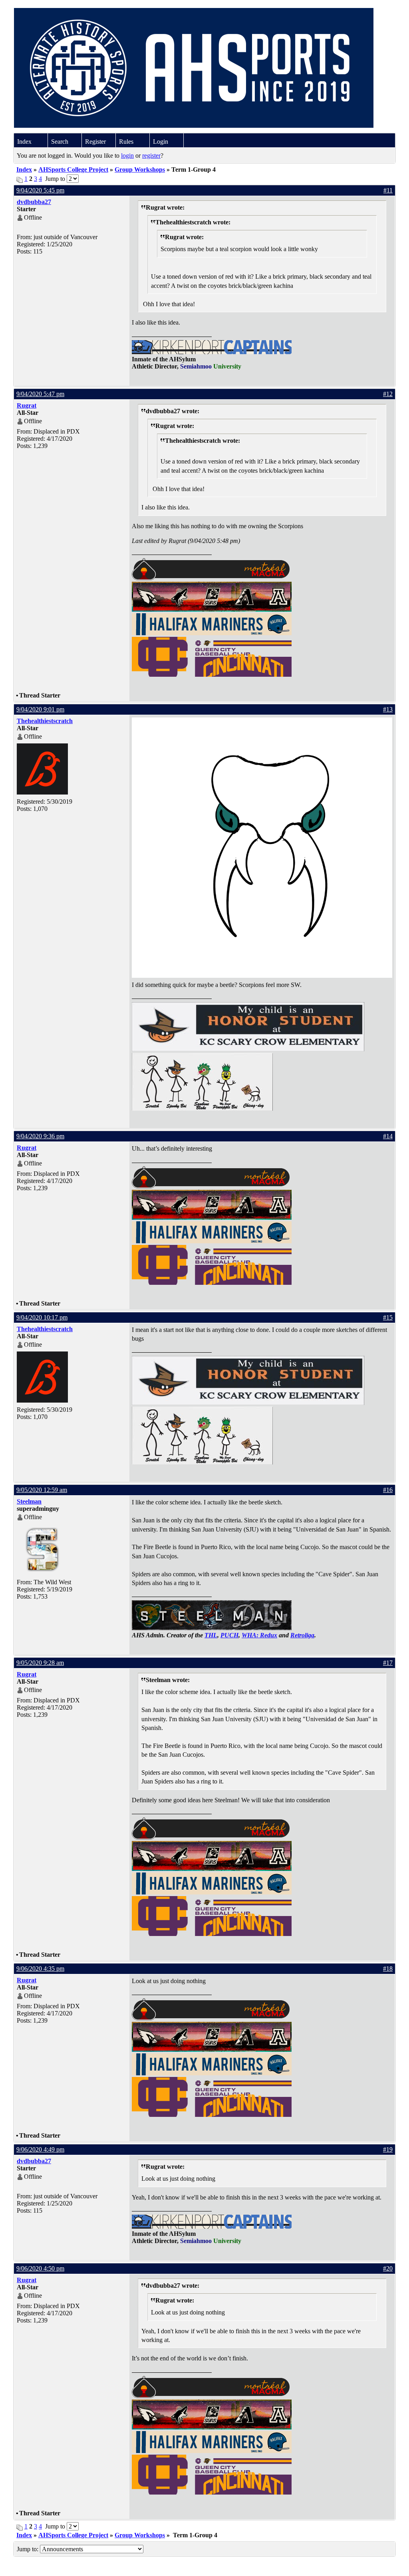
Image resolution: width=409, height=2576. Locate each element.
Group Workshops (140, 169)
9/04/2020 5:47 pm (40, 394)
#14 (388, 1136)
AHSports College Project (73, 169)
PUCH (229, 1635)
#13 (388, 709)
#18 (388, 1969)
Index (24, 142)
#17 (388, 1663)
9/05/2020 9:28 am (40, 1663)
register (151, 156)
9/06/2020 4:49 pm (40, 2149)
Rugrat (27, 405)
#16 (388, 1490)
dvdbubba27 (34, 202)
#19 (388, 2149)
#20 (388, 2268)
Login (161, 142)
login (127, 156)
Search (60, 142)
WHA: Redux (259, 1635)
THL (211, 1635)
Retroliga (302, 1635)
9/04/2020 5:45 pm (40, 190)
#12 (388, 394)
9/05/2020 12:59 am (42, 1490)
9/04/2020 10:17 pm (42, 1317)
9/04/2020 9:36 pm (40, 1136)
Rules (126, 142)
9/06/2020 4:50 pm (40, 2268)
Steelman (29, 1501)
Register (95, 142)
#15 (388, 1317)
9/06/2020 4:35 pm (40, 1969)
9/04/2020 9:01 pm (40, 709)
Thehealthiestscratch (45, 721)
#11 (388, 190)
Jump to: (28, 2549)
